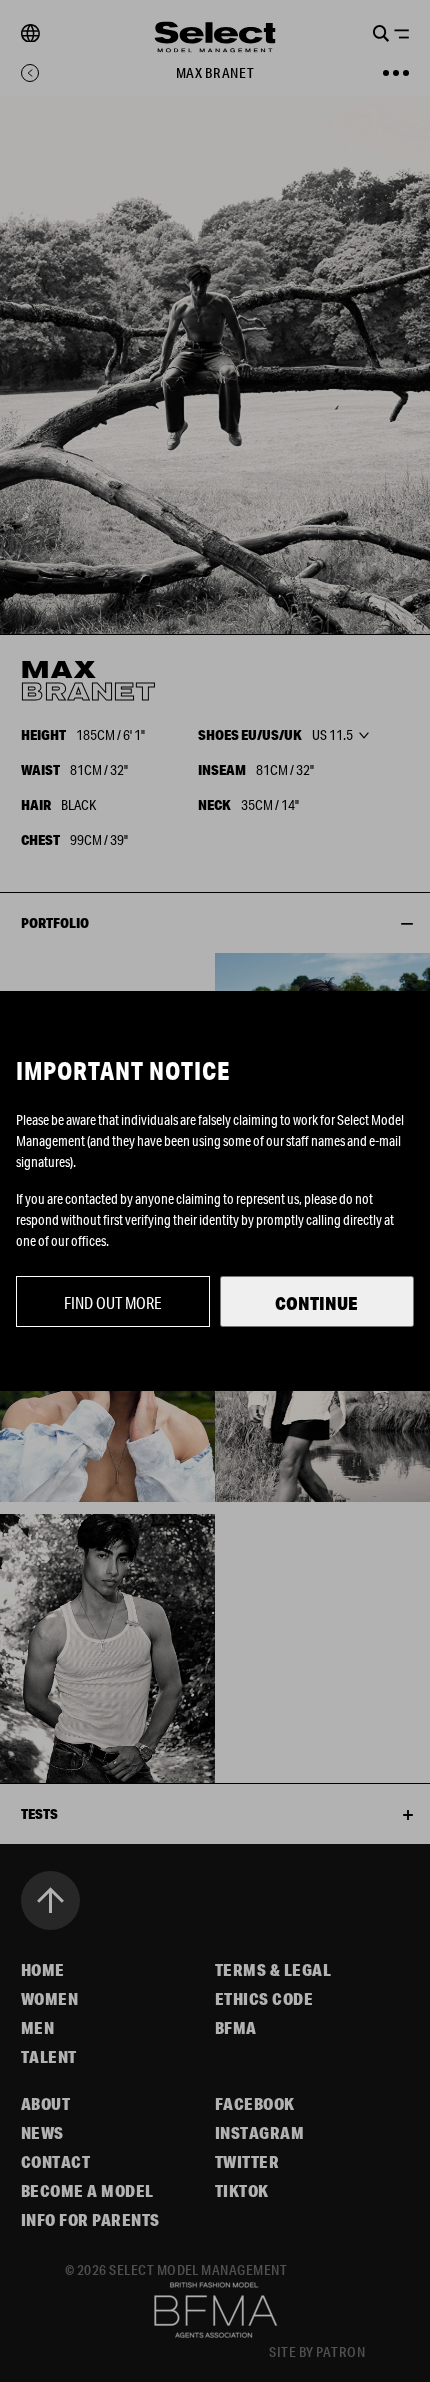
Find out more (113, 1302)
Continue (316, 1303)
